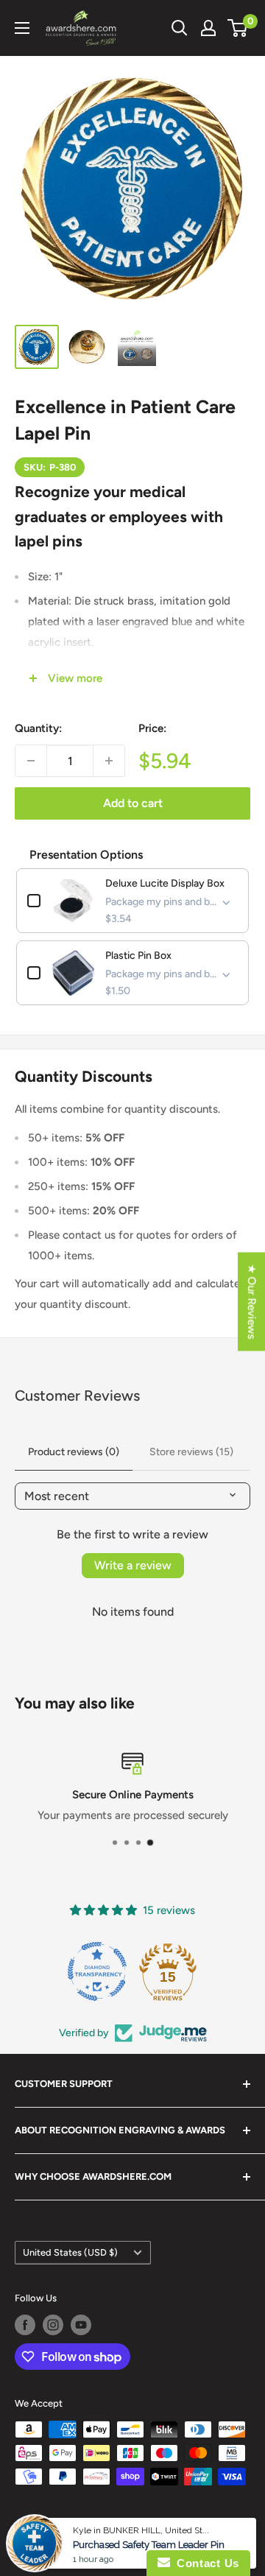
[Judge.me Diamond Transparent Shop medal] (97, 1971)
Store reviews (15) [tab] (191, 1452)
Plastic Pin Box (138, 956)
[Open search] (180, 28)
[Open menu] (22, 28)
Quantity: (38, 728)
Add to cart (133, 803)
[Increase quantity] (109, 761)
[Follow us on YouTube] (81, 2325)
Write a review (133, 1565)
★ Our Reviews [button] (252, 1302)
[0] (238, 28)
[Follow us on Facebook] (25, 2325)
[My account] (208, 28)
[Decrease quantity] (31, 761)
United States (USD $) (70, 2252)
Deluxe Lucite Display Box (165, 883)
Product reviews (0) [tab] (74, 1452)
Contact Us (205, 2563)
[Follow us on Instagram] (53, 2325)
